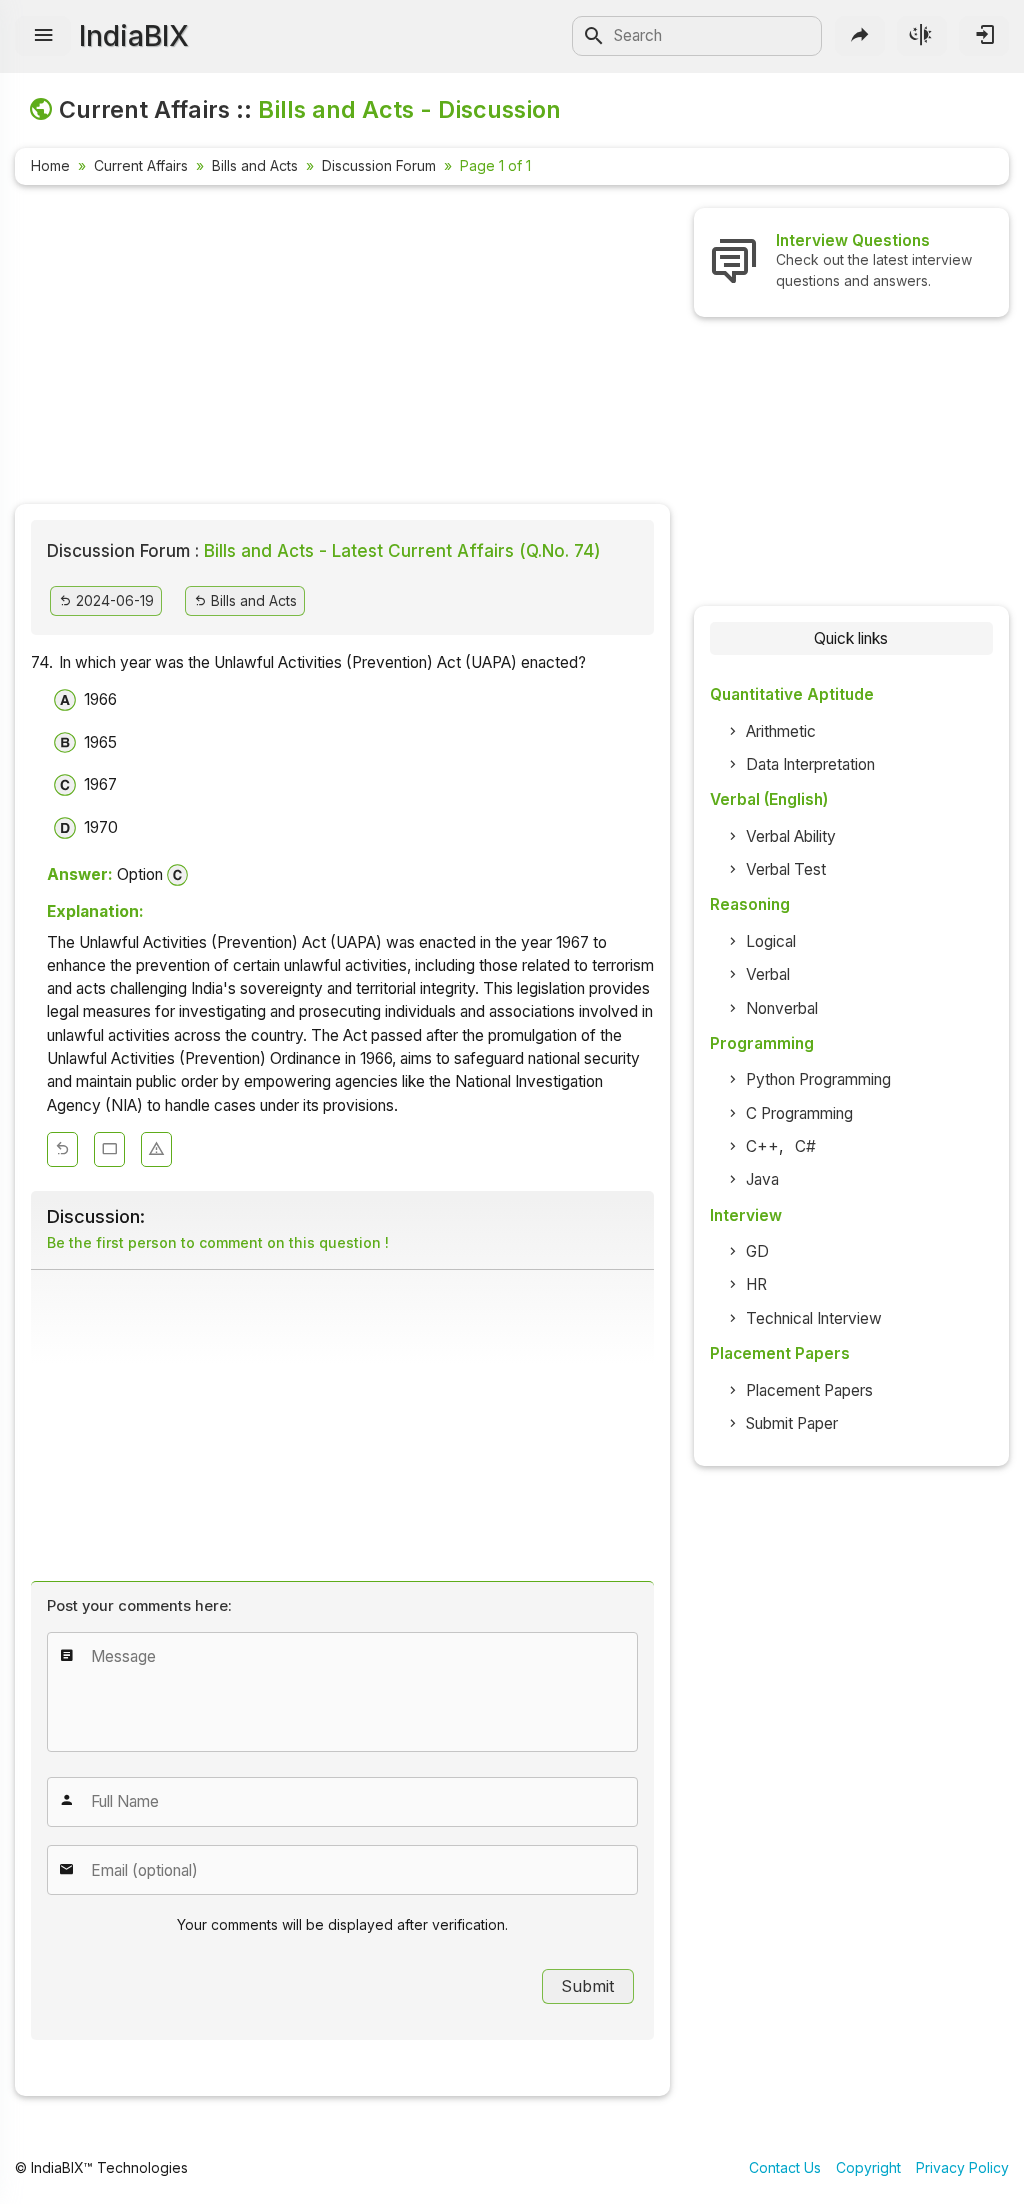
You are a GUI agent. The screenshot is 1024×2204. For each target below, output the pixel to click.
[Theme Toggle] (922, 36)
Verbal (768, 974)
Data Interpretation (810, 764)
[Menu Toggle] (43, 36)
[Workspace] (109, 1149)
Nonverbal (782, 1008)
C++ (762, 1146)
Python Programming (818, 1079)
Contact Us (785, 2167)
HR (756, 1284)
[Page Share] (860, 36)
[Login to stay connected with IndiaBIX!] (984, 36)
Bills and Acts (255, 165)
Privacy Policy (962, 2167)
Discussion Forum (379, 165)
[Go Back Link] (62, 1149)
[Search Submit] (594, 36)
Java (762, 1179)
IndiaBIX (134, 36)
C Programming (799, 1113)
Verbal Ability (791, 836)
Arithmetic (781, 731)
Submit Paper (792, 1423)
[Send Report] (156, 1149)
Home (50, 165)
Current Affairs (141, 165)
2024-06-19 (113, 600)
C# (805, 1146)
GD (757, 1251)
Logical (771, 941)
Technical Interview (814, 1318)
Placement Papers (809, 1390)
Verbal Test (786, 869)
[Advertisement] (342, 348)
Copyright (868, 2167)
